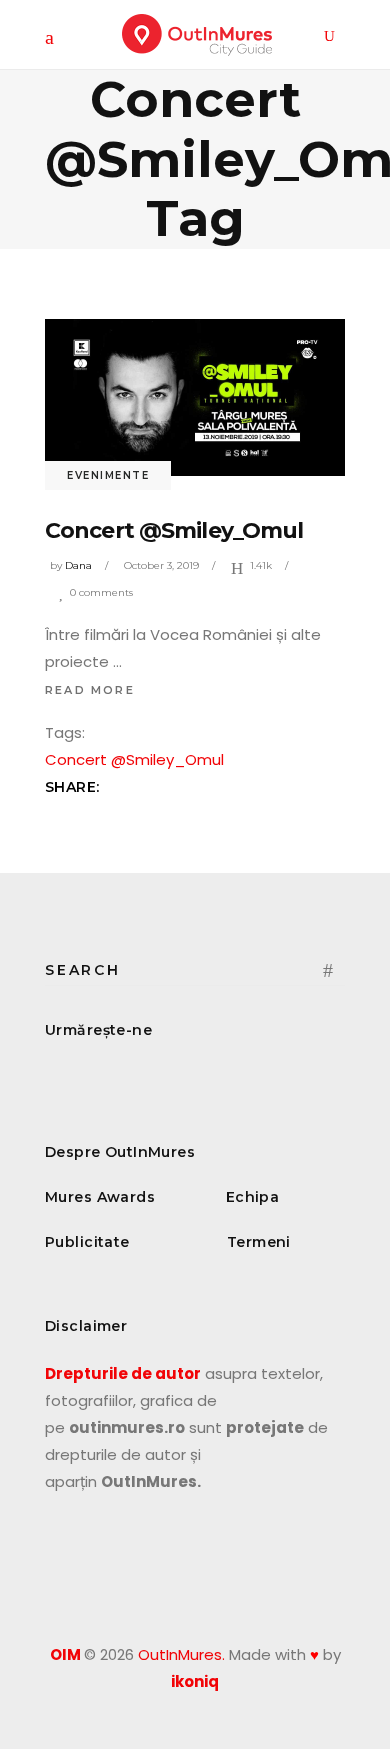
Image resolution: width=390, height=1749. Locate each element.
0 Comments (101, 592)
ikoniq (195, 1681)
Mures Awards (100, 1197)
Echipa (253, 1197)
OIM (65, 1654)
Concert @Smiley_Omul (174, 530)
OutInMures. (181, 1654)
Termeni (259, 1242)
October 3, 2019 (161, 565)
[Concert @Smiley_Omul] (195, 397)
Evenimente (108, 475)
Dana (78, 565)
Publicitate (87, 1242)
